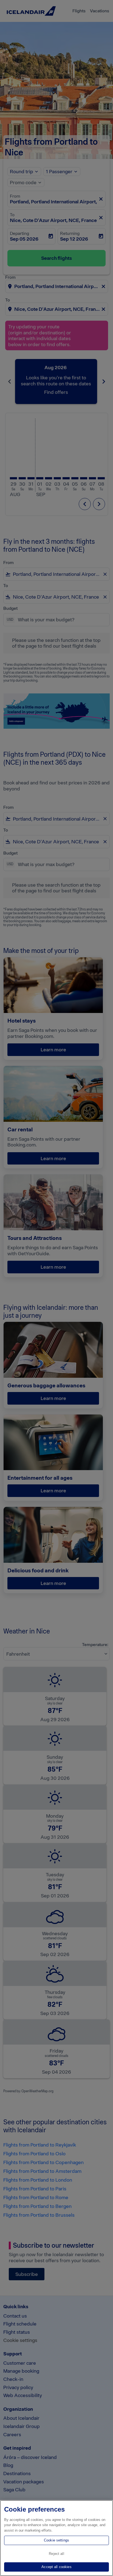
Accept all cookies (56, 2567)
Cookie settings (56, 2540)
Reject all (56, 2554)
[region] (56, 2538)
